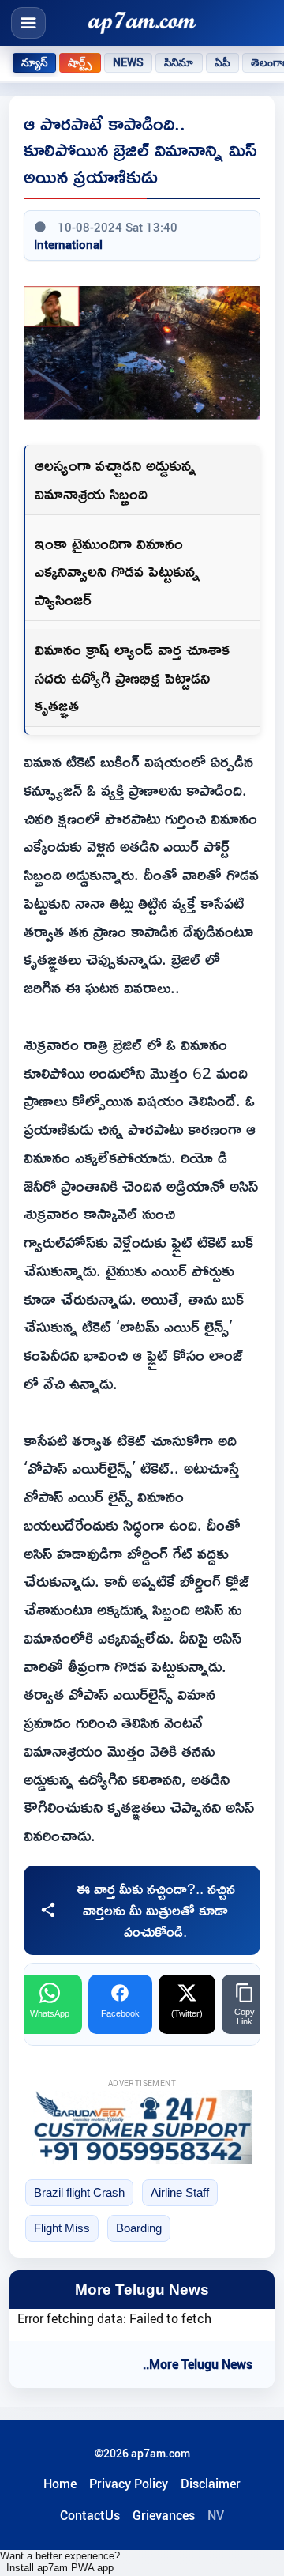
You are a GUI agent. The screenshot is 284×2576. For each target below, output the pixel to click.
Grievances (164, 2515)
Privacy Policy (129, 2484)
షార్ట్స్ (80, 62)
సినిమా (179, 62)
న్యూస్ (34, 62)
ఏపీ (222, 62)
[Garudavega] (142, 2127)
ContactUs (90, 2515)
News (129, 62)
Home (60, 2484)
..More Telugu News (198, 2364)
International (68, 244)
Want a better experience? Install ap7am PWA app (60, 2562)
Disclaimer (211, 2484)
